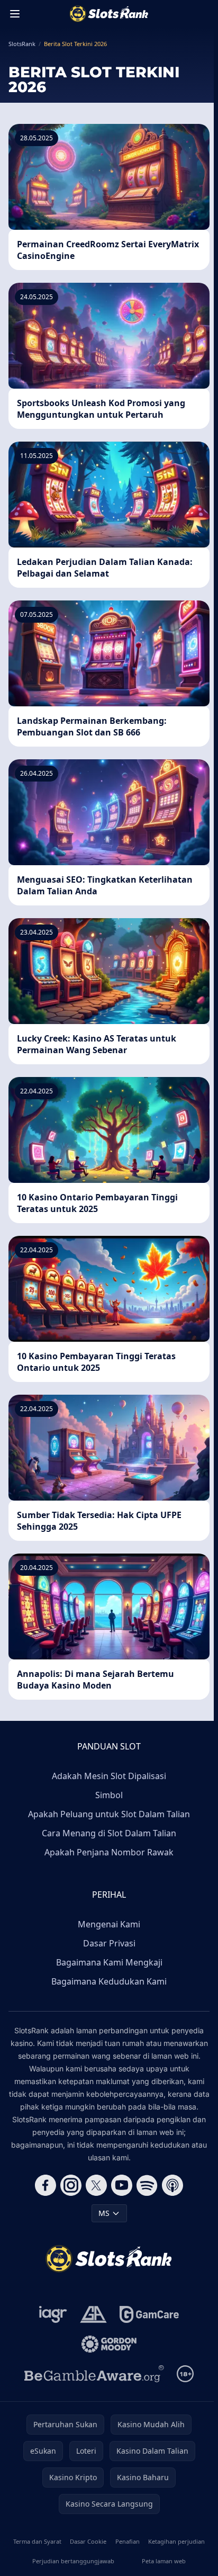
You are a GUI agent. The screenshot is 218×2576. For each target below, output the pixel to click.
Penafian (128, 2541)
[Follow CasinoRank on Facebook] (46, 2185)
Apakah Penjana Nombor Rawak (109, 1852)
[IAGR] (53, 2314)
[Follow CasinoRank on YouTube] (122, 2185)
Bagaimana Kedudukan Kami (109, 1981)
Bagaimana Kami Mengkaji (109, 1962)
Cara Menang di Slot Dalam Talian (109, 1833)
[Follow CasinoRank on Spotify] (147, 2185)
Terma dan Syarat (37, 2541)
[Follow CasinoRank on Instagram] (71, 2185)
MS (104, 2213)
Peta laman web (164, 2561)
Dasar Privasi (109, 1943)
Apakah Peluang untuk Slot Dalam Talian (109, 1814)
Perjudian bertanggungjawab (73, 2561)
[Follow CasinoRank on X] (96, 2185)
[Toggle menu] (15, 14)
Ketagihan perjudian (176, 2541)
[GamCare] (149, 2314)
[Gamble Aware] (94, 2374)
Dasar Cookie (88, 2541)
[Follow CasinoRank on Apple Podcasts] (172, 2185)
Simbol (109, 1795)
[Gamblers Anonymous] (93, 2314)
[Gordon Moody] (109, 2344)
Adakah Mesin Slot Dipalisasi (109, 1776)
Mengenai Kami (109, 1924)
